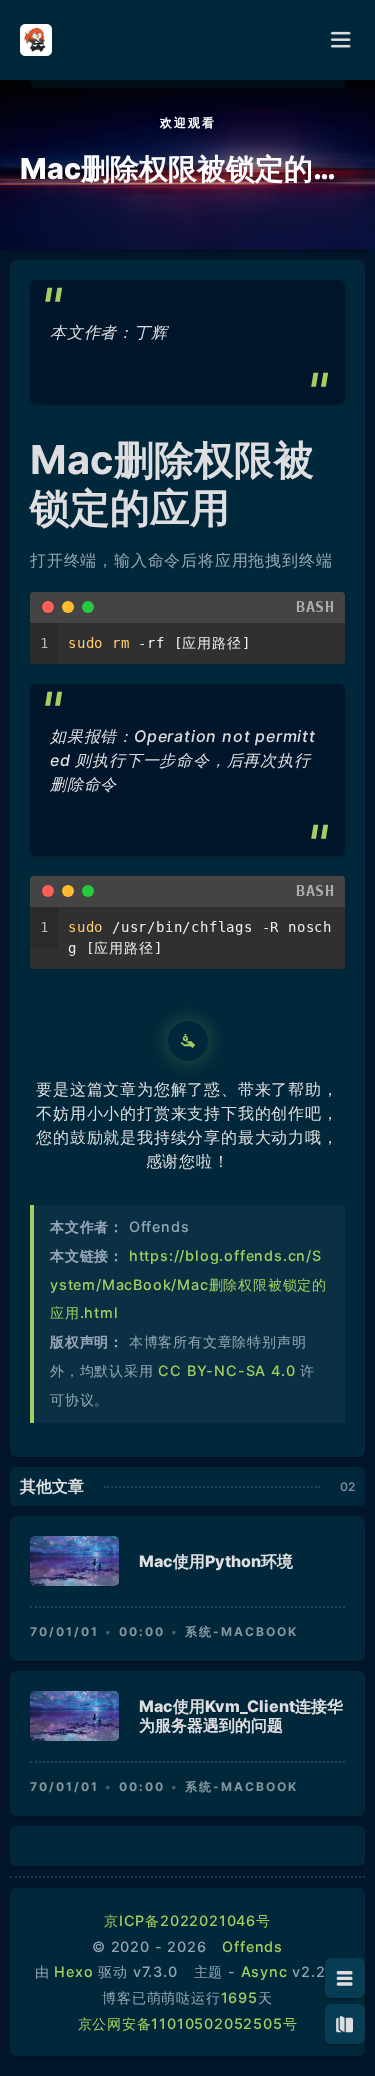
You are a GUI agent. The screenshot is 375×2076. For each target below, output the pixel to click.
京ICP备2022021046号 (187, 1920)
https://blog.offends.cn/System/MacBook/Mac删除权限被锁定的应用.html (188, 1284)
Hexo (73, 1971)
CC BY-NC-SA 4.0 (226, 1370)
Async (264, 1971)
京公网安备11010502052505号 (188, 2023)
